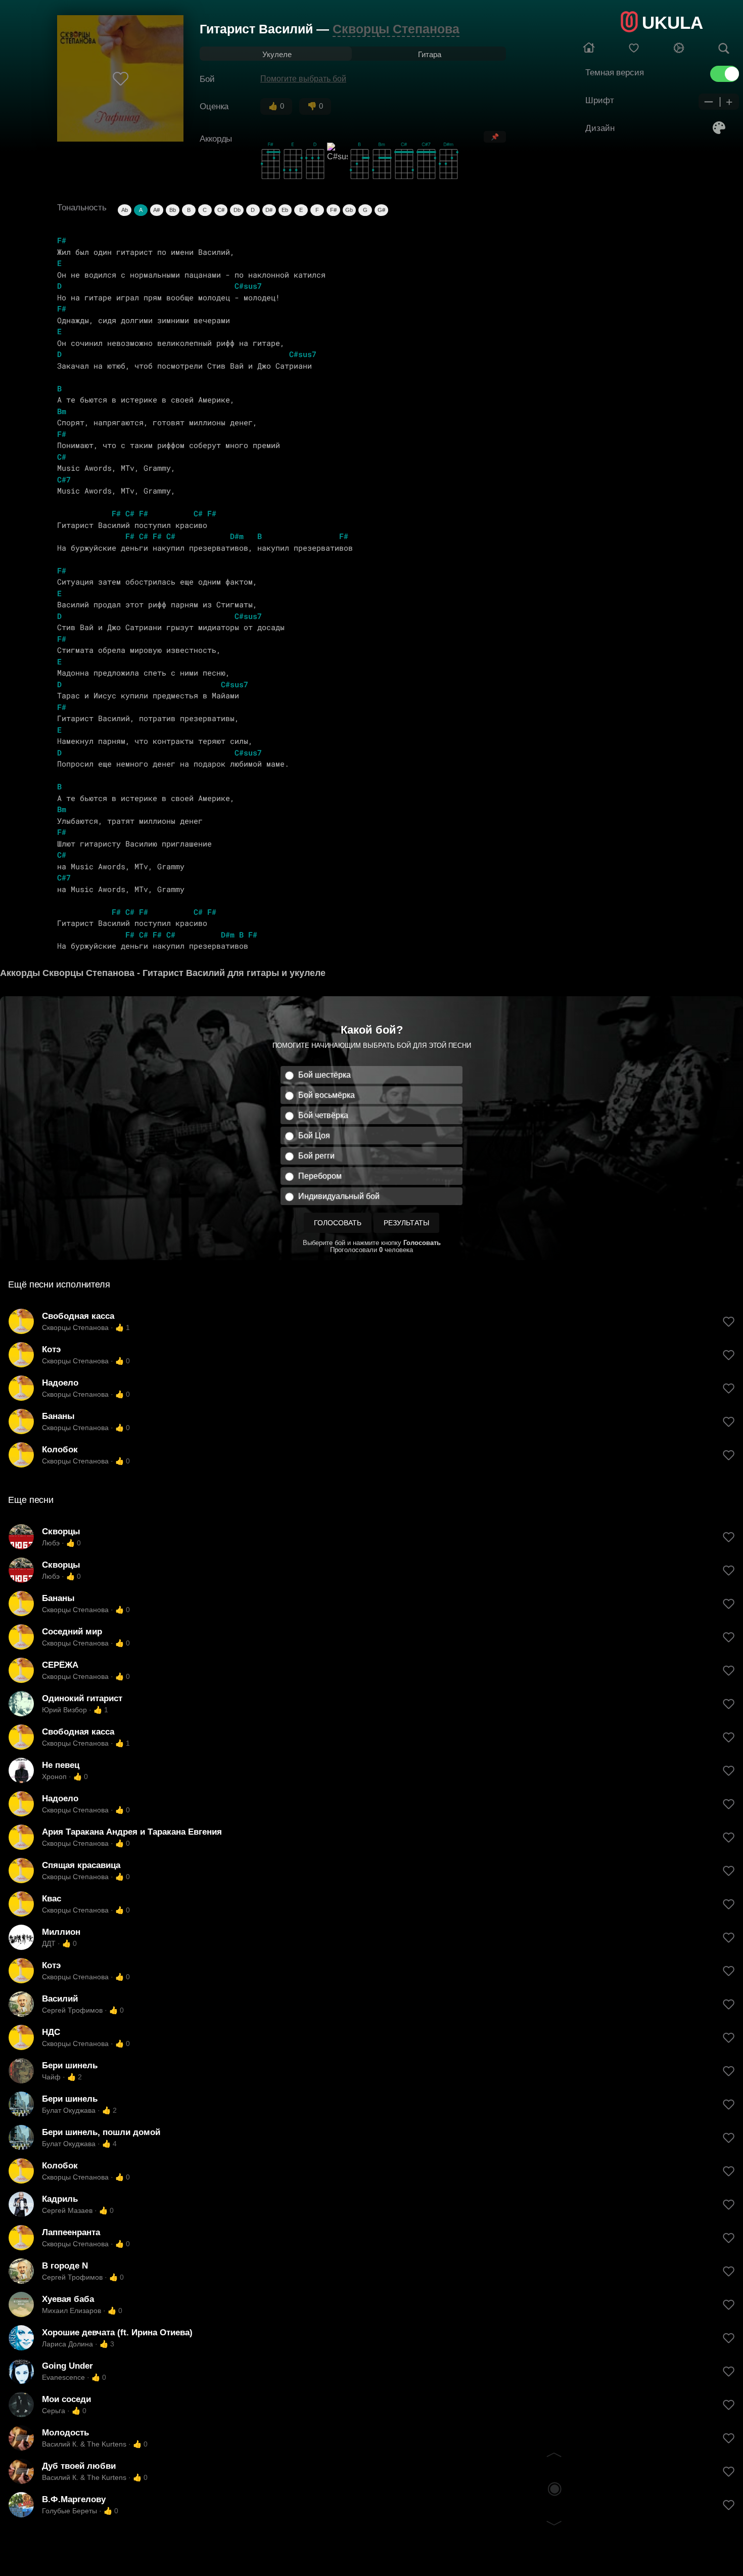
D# (269, 210)
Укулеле (277, 54)
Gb (349, 210)
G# (381, 210)
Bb (173, 210)
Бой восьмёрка (327, 1095)
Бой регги (316, 1156)
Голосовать (338, 1223)
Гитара (430, 54)
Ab (125, 210)
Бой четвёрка (323, 1115)
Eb (285, 210)
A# (156, 210)
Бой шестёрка (324, 1075)
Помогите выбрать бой (303, 79)
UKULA (672, 23)
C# (221, 210)
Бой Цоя (314, 1136)
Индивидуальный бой (339, 1196)
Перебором (320, 1176)
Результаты (406, 1223)
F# (333, 210)
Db (237, 210)
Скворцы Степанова (396, 29)
